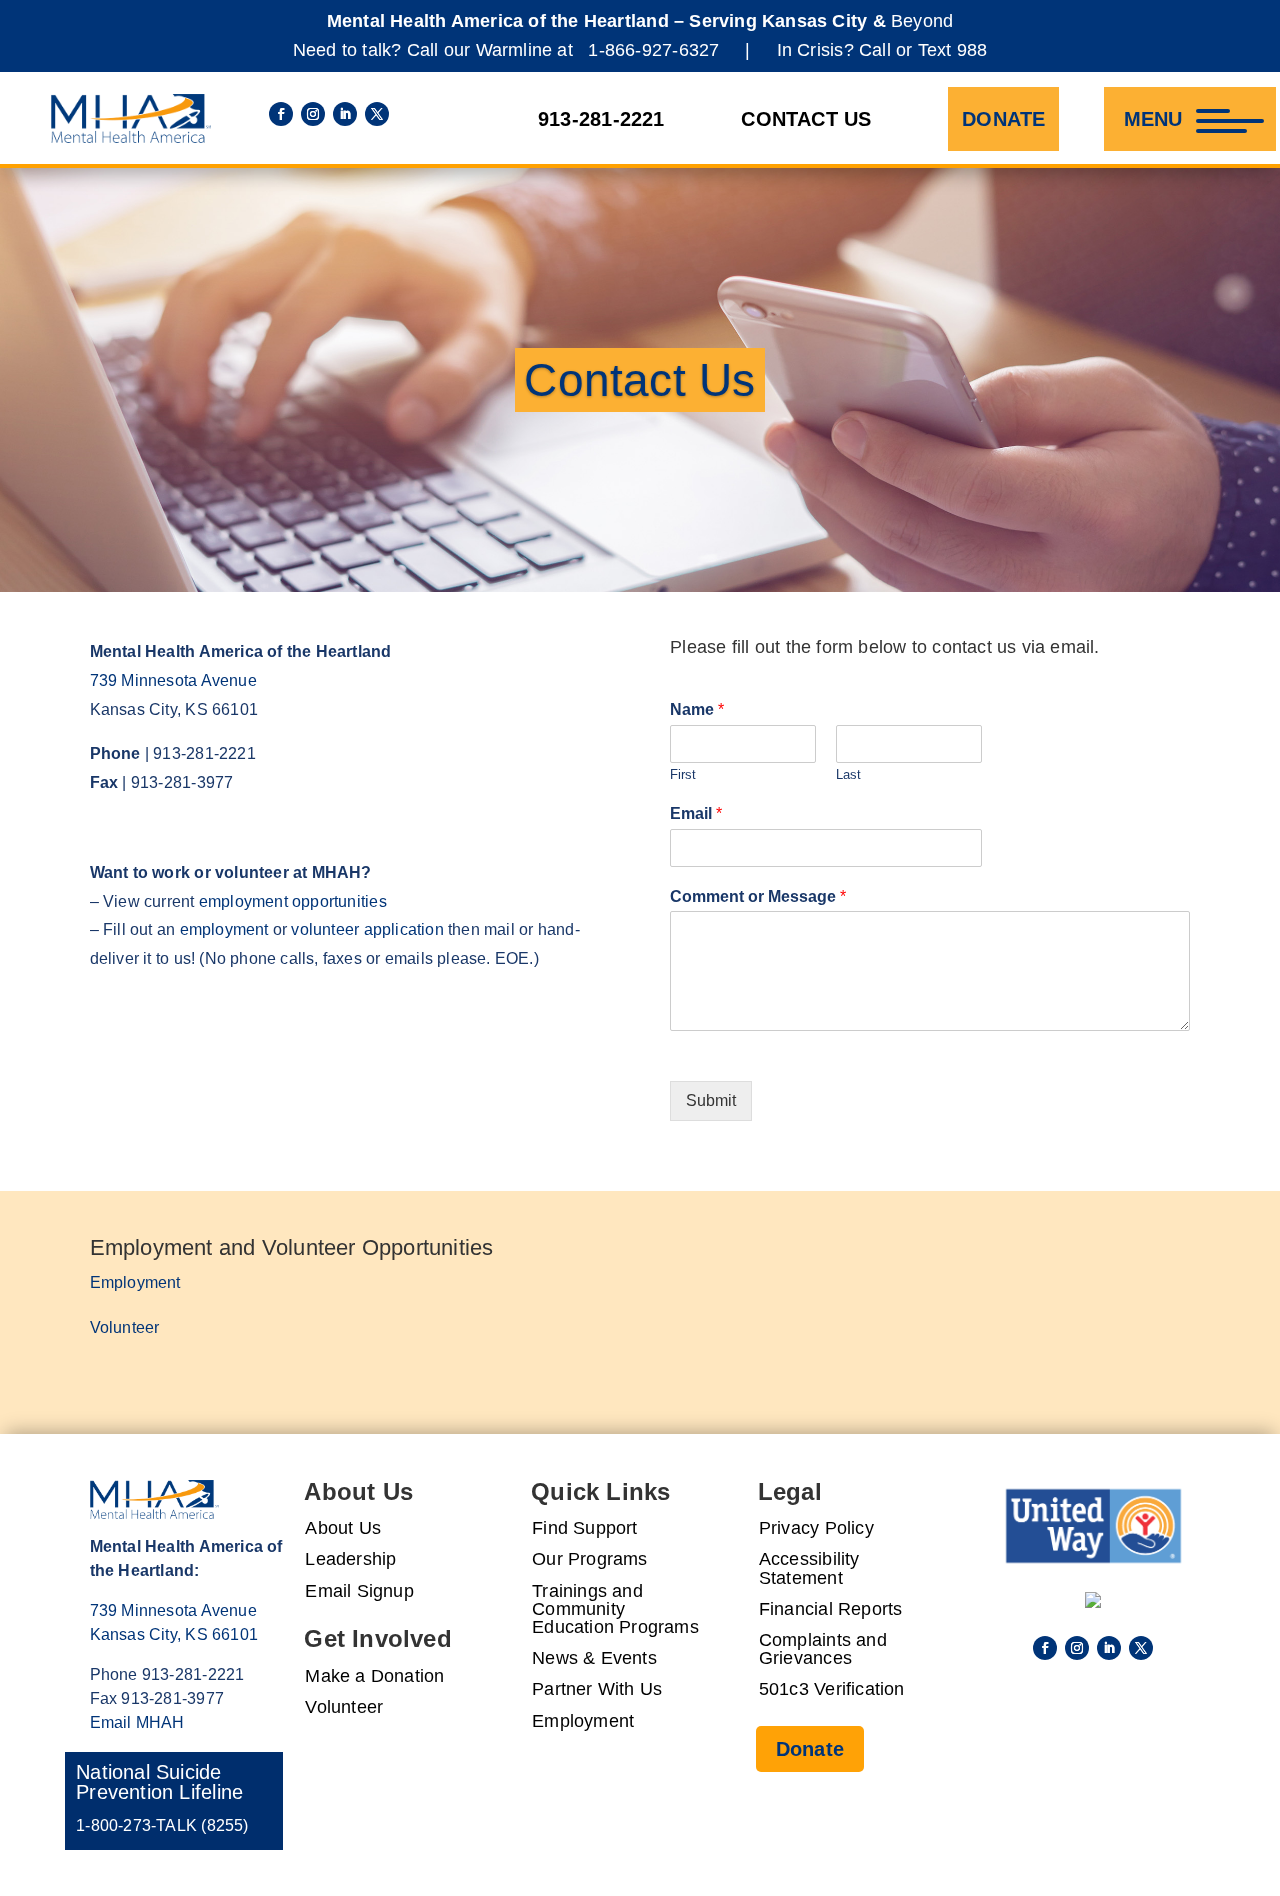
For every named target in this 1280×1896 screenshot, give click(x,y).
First (683, 774)
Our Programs (590, 1559)
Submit (711, 1100)
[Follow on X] (377, 114)
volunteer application (367, 929)
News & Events (594, 1658)
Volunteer (125, 1327)
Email (696, 813)
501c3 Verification (832, 1689)
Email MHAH (137, 1722)
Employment (135, 1282)
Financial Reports (831, 1609)
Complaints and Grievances (823, 1649)
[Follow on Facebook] (281, 114)
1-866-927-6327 (653, 50)
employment (224, 929)
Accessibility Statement (809, 1568)
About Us (343, 1528)
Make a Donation (374, 1676)
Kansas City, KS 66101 (174, 1634)
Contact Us (806, 119)
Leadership (350, 1559)
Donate (1003, 119)
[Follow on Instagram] (313, 114)
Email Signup (359, 1591)
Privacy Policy (816, 1528)
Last (848, 774)
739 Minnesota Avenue (173, 680)
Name (697, 709)
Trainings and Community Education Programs (615, 1609)
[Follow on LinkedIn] (345, 114)
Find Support (585, 1528)
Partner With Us (597, 1689)
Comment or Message (758, 896)
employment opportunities (293, 901)
